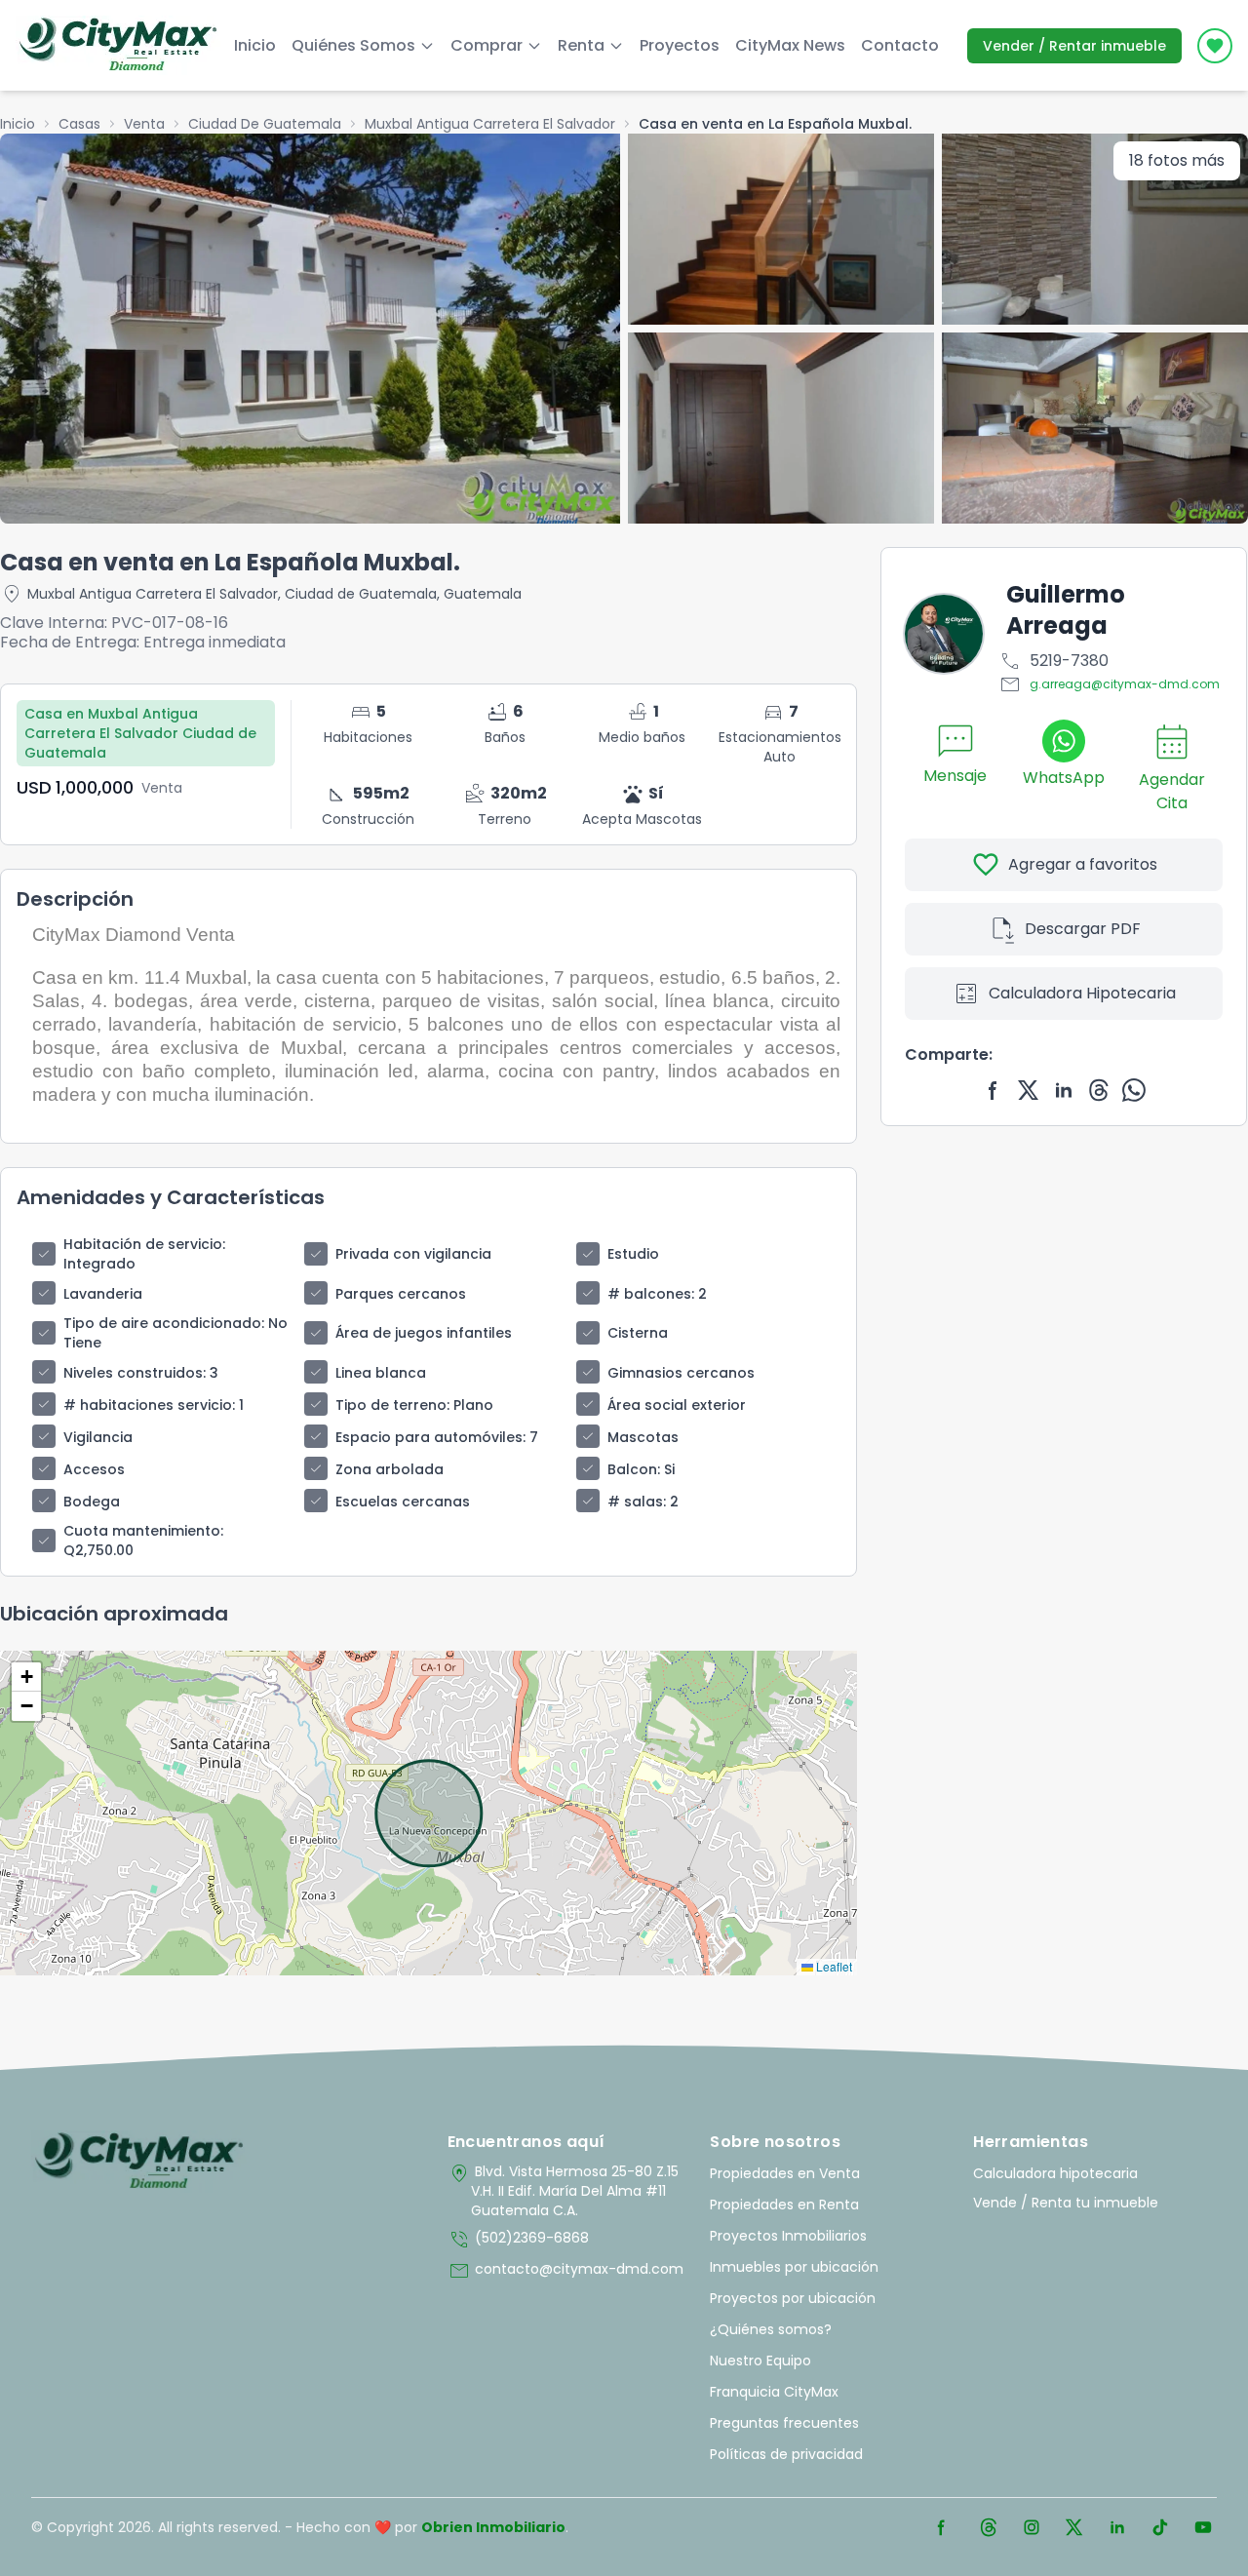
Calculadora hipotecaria (1055, 2173)
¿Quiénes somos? (771, 2329)
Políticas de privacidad (786, 2454)
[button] (26, 1677)
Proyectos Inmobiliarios (788, 2236)
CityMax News (790, 45)
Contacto (900, 45)
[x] (1029, 1090)
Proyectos (680, 45)
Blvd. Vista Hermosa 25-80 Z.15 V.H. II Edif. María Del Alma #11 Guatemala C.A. (563, 2191)
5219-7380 (1053, 661)
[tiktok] (1160, 2527)
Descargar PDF (1064, 929)
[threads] (1099, 1090)
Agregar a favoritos (1064, 865)
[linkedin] (1064, 1090)
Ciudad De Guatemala (265, 124)
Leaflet (833, 1966)
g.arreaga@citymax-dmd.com (1109, 684)
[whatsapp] (1134, 1090)
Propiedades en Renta (784, 2205)
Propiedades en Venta (785, 2173)
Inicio (255, 45)
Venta (144, 124)
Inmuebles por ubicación (794, 2267)
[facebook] (994, 1090)
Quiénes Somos (353, 45)
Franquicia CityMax (774, 2392)
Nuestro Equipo (760, 2361)
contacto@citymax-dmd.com (565, 2271)
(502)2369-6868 (518, 2240)
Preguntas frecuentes (784, 2423)
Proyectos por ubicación (793, 2298)
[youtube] (1203, 2527)
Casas (79, 124)
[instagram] (1032, 2527)
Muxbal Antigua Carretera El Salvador (490, 124)
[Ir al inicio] (139, 2162)
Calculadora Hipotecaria (1064, 994)
